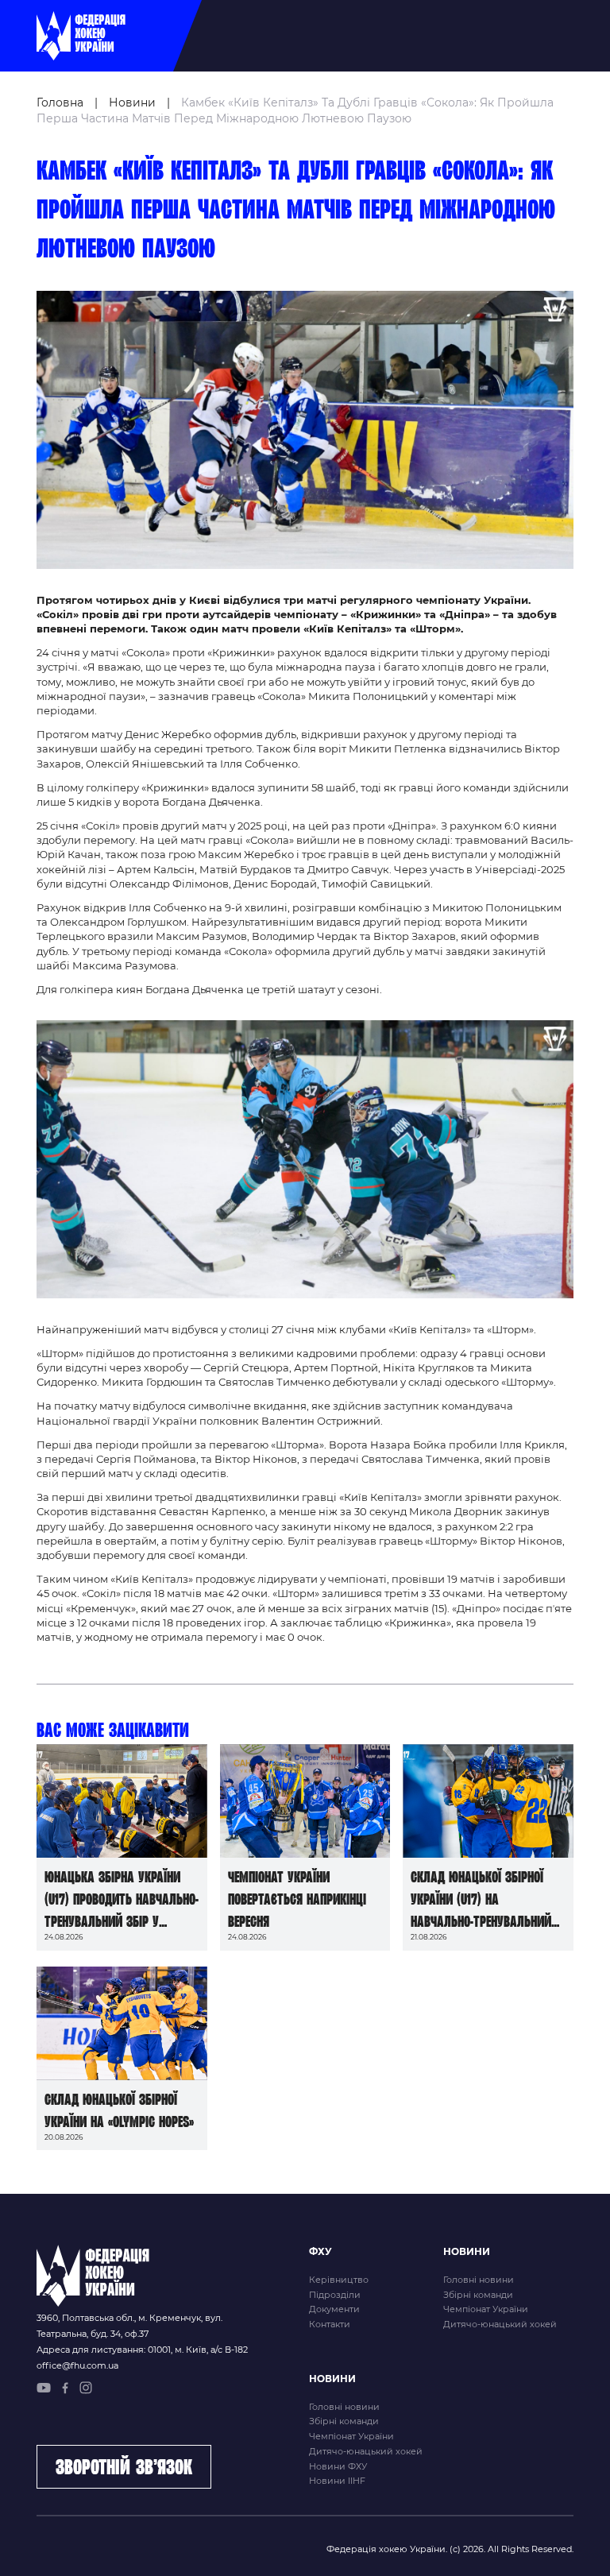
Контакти (330, 2324)
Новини (132, 102)
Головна (60, 102)
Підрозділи (335, 2295)
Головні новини (479, 2280)
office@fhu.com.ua (77, 2365)
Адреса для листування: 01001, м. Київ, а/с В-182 (142, 2350)
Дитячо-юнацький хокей (500, 2324)
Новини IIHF (337, 2481)
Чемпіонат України (486, 2309)
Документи (334, 2309)
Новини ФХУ (338, 2466)
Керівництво (339, 2280)
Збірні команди (478, 2295)
